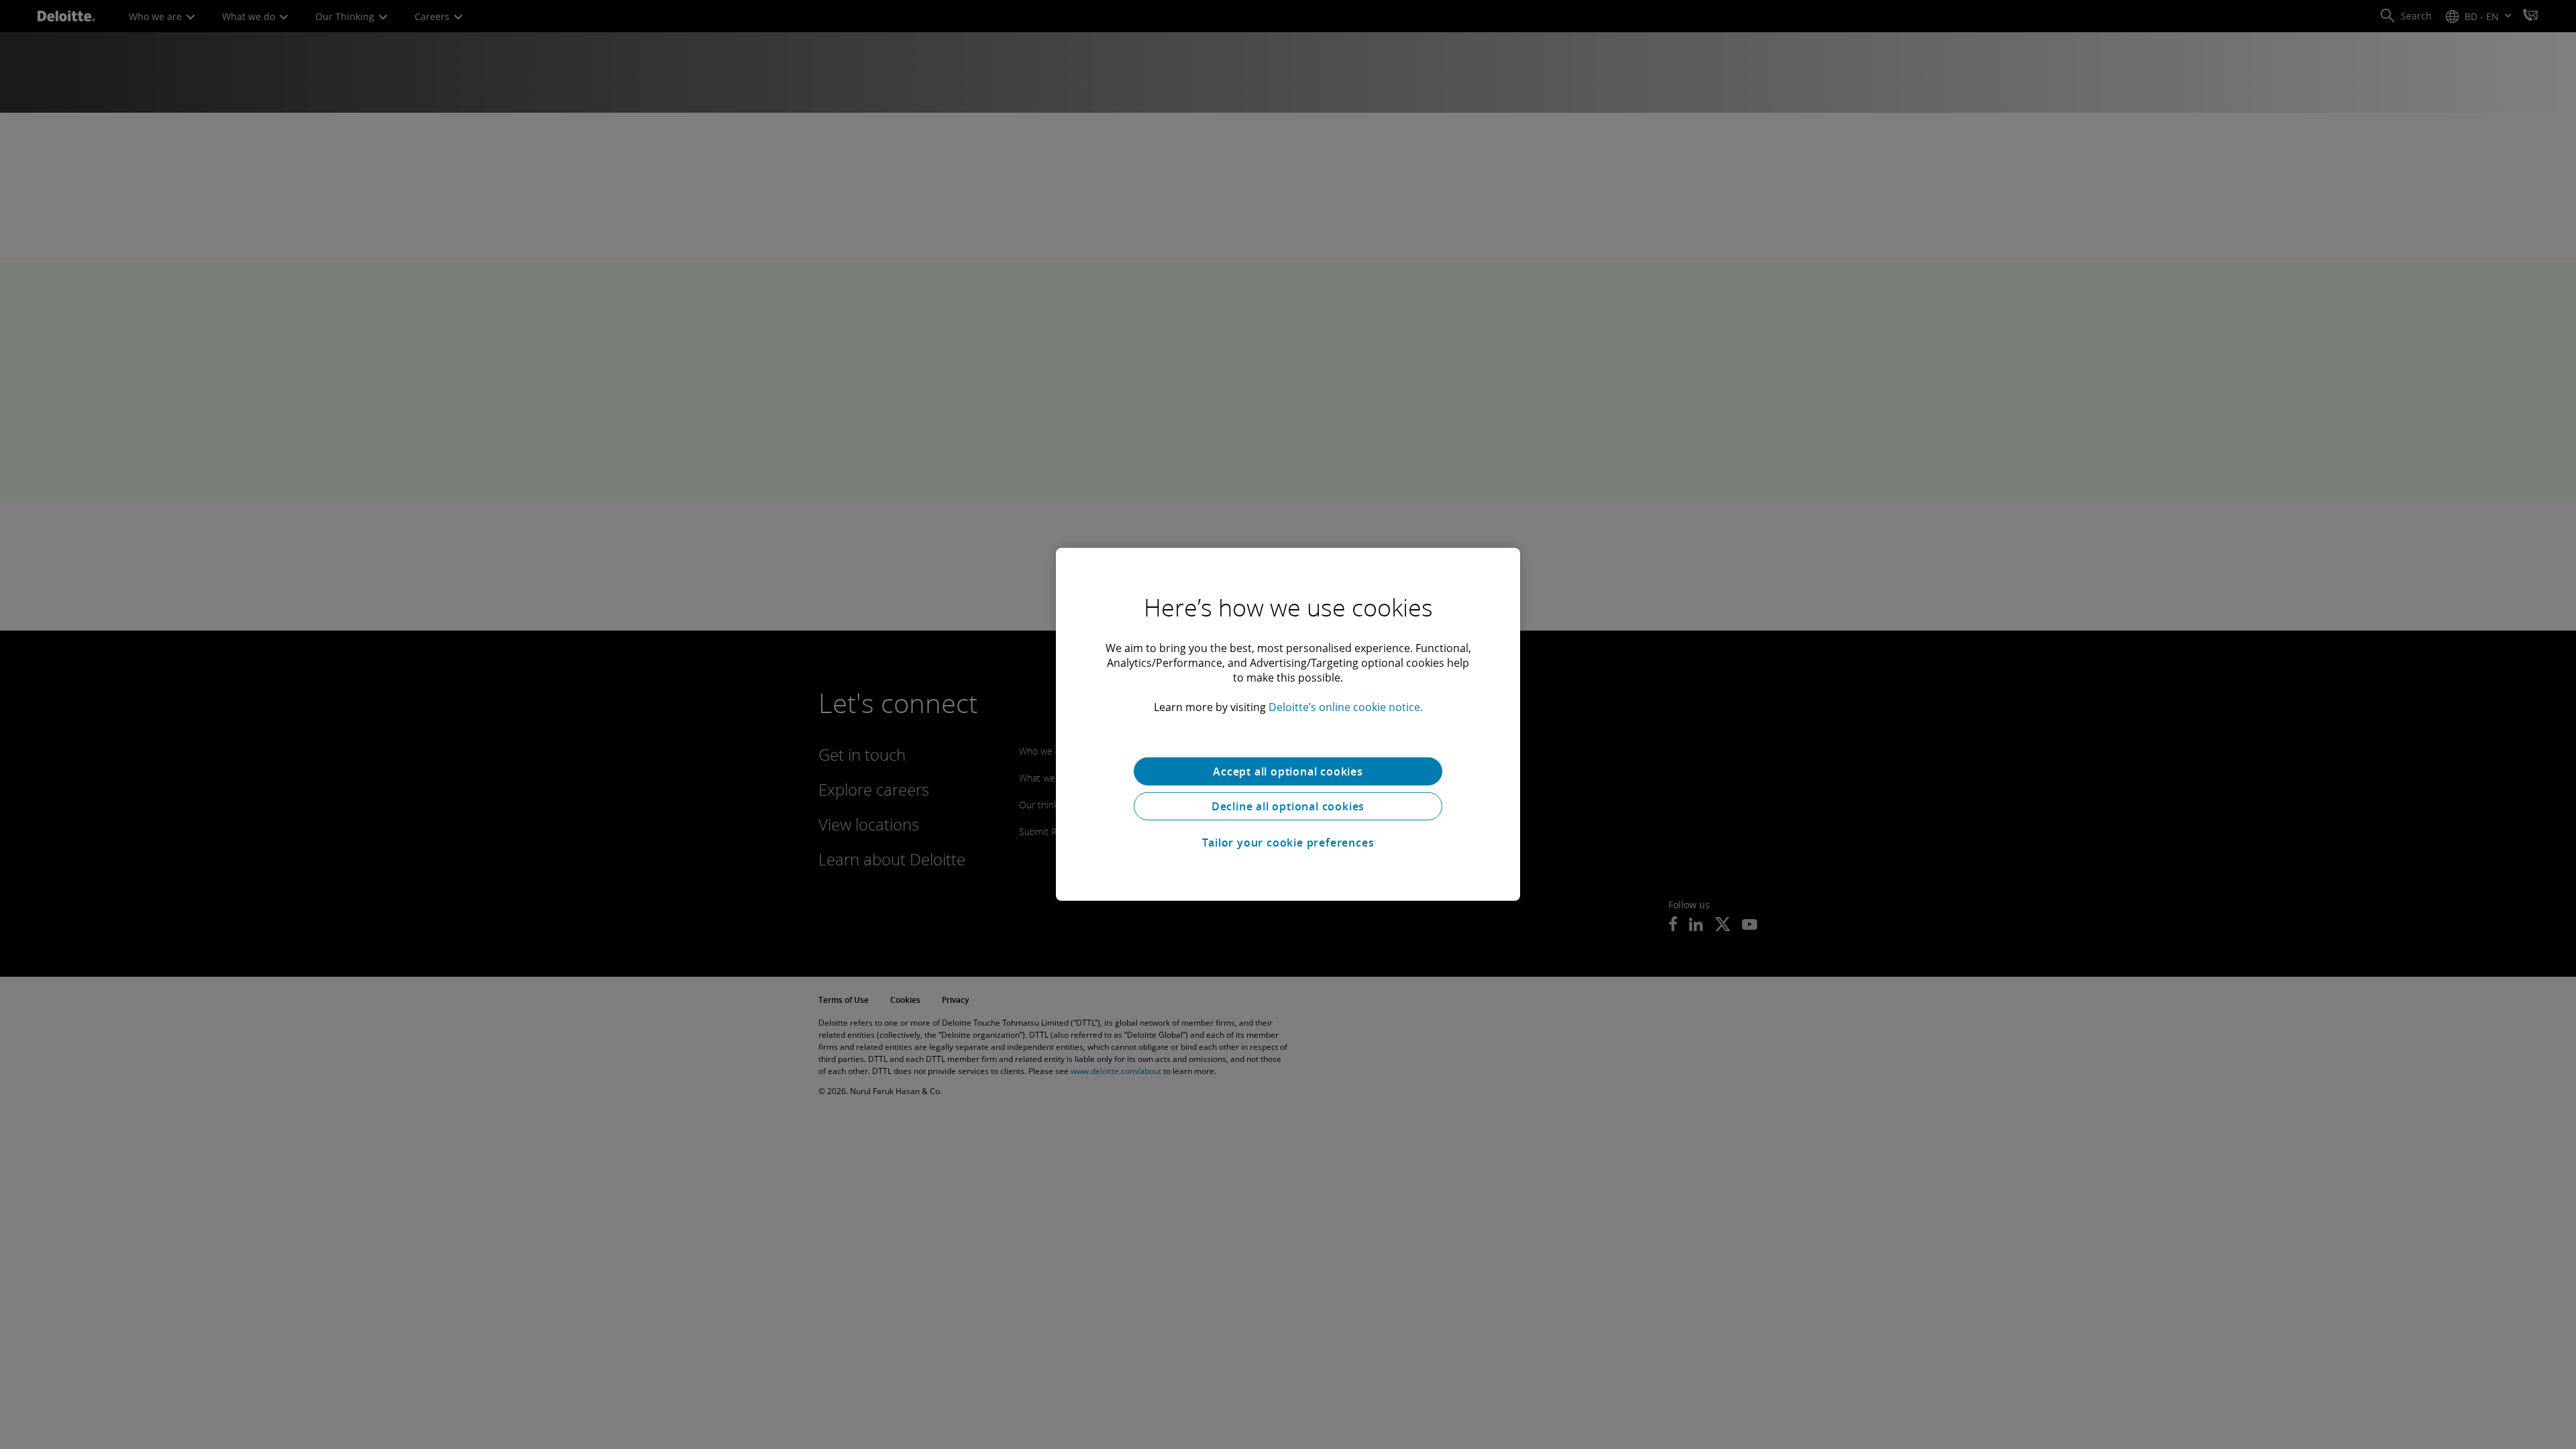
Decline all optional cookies (1288, 806)
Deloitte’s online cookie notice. (1346, 707)
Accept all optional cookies (1288, 771)
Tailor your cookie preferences (1288, 843)
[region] (1288, 724)
